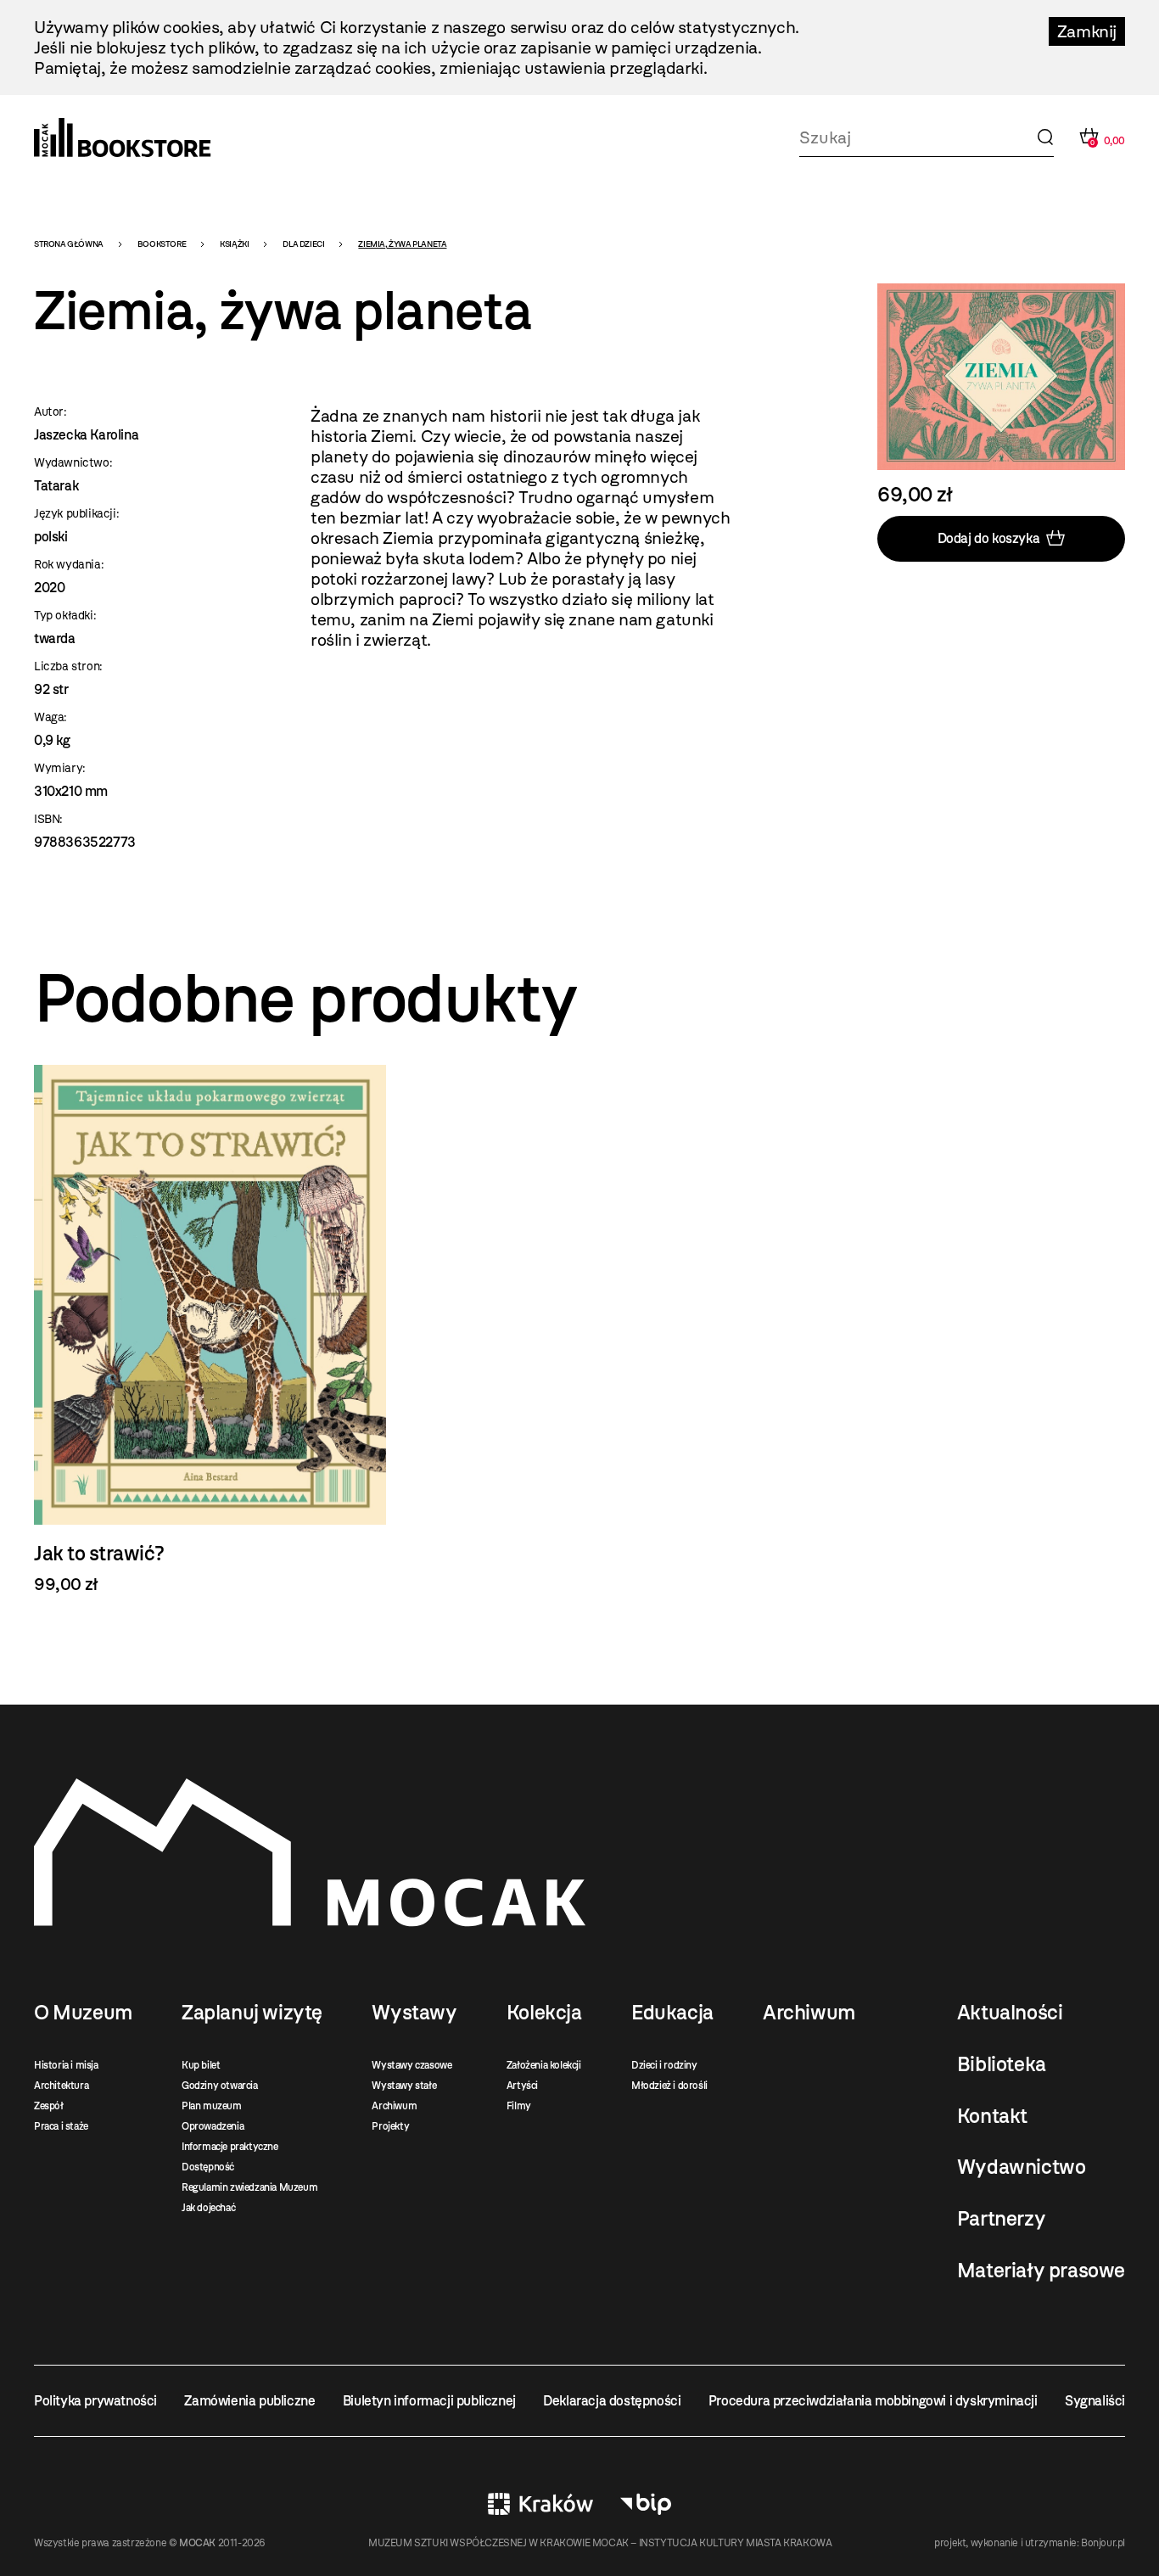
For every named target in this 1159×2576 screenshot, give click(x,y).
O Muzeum (83, 2013)
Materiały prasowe (1041, 2271)
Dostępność (208, 2167)
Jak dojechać (208, 2208)
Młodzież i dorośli (669, 2086)
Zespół (49, 2106)
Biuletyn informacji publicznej (429, 2401)
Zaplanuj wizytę (252, 2013)
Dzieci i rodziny (664, 2065)
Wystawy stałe (404, 2086)
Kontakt (992, 2116)
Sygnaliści (1095, 2401)
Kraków (540, 2504)
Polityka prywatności (95, 2401)
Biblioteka (1002, 2064)
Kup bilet (201, 2065)
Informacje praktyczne (230, 2147)
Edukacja (672, 2013)
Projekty (390, 2126)
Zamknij (1087, 31)
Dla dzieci (303, 244)
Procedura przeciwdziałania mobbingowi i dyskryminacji (873, 2401)
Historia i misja (66, 2065)
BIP (646, 2504)
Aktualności (1010, 2013)
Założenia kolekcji (544, 2065)
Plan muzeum (212, 2106)
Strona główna (69, 244)
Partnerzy (1001, 2219)
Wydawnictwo (1022, 2167)
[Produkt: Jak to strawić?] (210, 1330)
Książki (234, 244)
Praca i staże (61, 2126)
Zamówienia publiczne (249, 2401)
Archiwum (394, 2106)
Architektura (61, 2086)
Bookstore (162, 244)
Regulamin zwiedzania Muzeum (249, 2187)
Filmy (519, 2106)
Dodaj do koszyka (989, 538)
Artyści (522, 2086)
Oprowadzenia (213, 2126)
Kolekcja (544, 2013)
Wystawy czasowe (412, 2065)
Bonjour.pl (1103, 2543)
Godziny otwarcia (220, 2086)
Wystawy (414, 2013)
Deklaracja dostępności (612, 2401)
